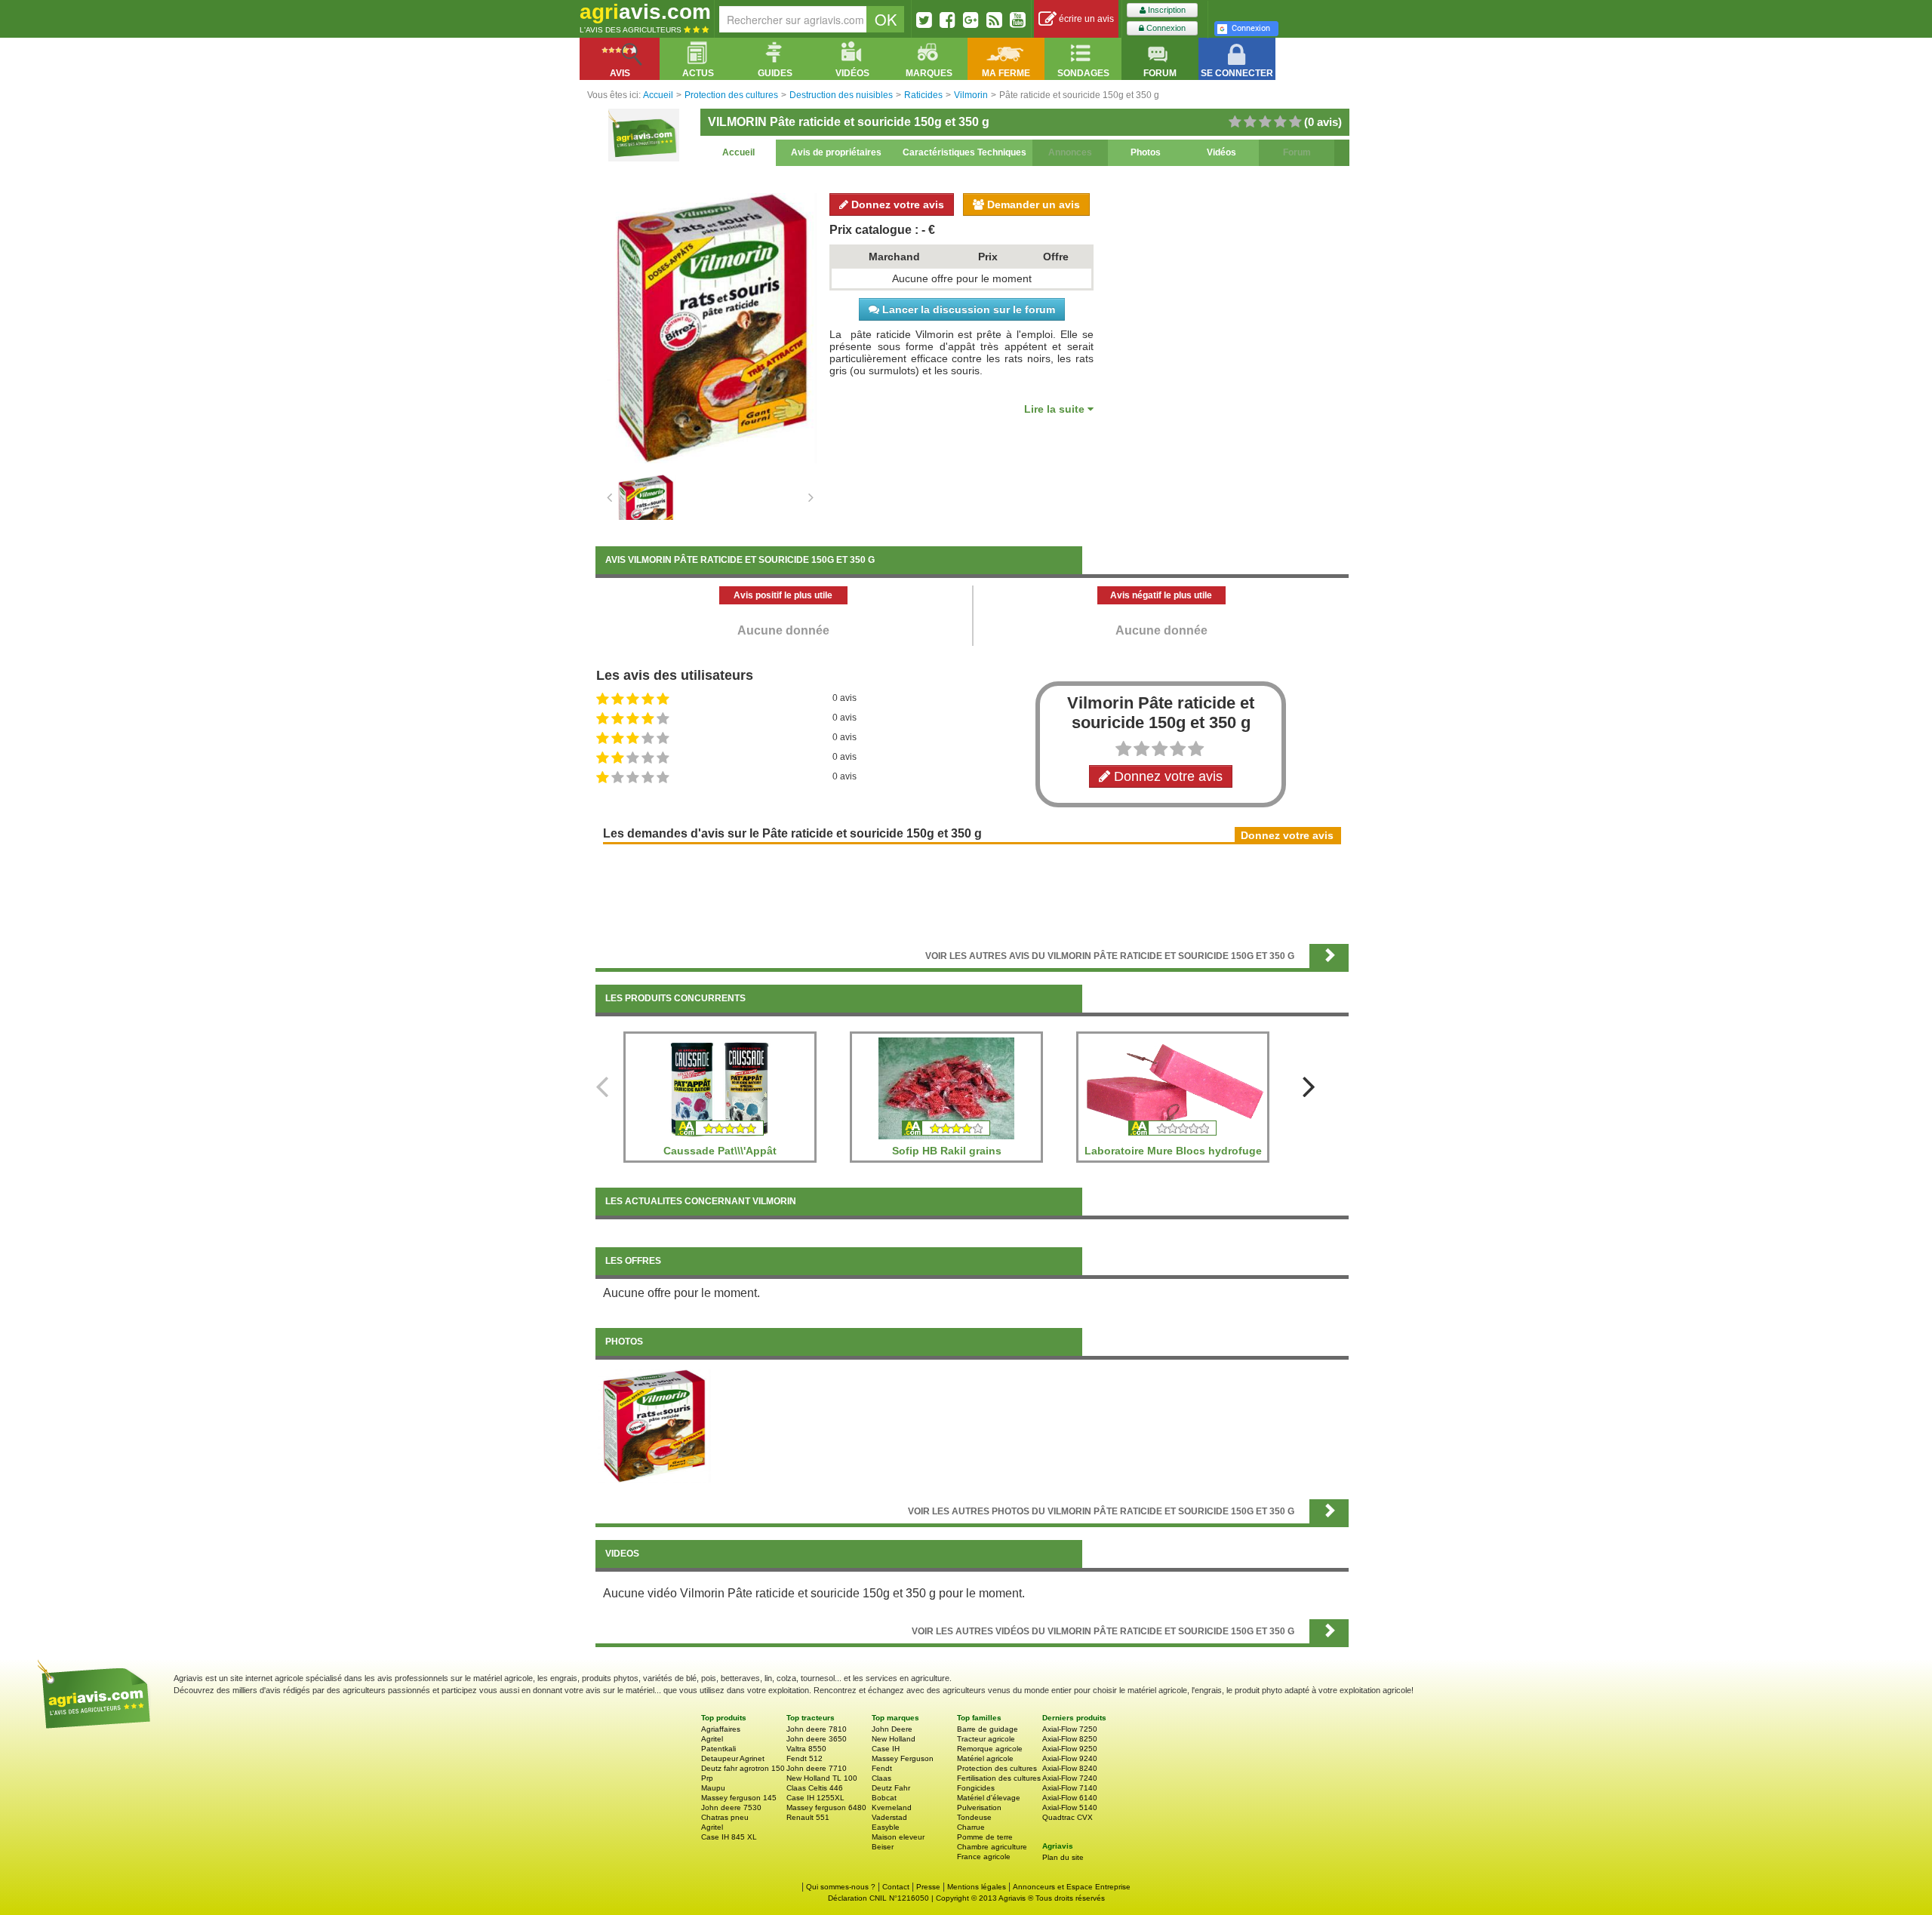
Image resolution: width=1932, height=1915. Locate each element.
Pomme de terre (985, 1837)
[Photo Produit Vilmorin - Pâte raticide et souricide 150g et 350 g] (654, 1425)
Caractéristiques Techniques (964, 152)
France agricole (984, 1857)
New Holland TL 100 (822, 1778)
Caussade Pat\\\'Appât (720, 1151)
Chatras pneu (725, 1817)
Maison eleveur (898, 1837)
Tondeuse (974, 1817)
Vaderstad (889, 1817)
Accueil (738, 152)
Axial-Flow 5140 (1070, 1807)
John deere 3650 (817, 1739)
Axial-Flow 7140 (1070, 1788)
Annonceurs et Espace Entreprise (1072, 1887)
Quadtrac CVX (1068, 1817)
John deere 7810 (817, 1729)
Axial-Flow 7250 (1070, 1729)
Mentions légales (977, 1887)
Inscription (1166, 10)
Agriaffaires (721, 1729)
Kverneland (892, 1807)
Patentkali (718, 1749)
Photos (1146, 152)
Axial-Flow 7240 (1070, 1778)
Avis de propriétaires (836, 152)
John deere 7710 (817, 1768)
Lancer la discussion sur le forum (967, 309)
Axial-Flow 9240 (1070, 1758)
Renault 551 (808, 1817)
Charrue (971, 1827)
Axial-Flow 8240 (1070, 1768)
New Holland (894, 1739)
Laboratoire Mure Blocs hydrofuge (1173, 1151)
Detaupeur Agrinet (733, 1758)
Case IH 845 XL (729, 1837)
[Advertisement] (972, 893)
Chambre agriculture (992, 1847)
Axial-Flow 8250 (1070, 1739)
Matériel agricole (985, 1758)
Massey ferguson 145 (739, 1798)
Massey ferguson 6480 (826, 1807)
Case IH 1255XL (815, 1798)
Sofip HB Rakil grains (947, 1151)
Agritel (712, 1739)
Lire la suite (1056, 409)
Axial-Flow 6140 (1070, 1798)
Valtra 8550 (806, 1749)
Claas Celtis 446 (815, 1788)
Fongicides (976, 1788)
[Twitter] (924, 20)
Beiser (883, 1847)
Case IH (886, 1749)
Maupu (713, 1788)
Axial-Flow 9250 (1070, 1749)
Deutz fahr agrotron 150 (743, 1768)
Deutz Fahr (891, 1788)
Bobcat (884, 1798)
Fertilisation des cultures (999, 1778)
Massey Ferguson (903, 1758)
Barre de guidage (988, 1729)
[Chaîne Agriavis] (1018, 20)
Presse (928, 1887)
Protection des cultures (997, 1768)
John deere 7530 (731, 1807)
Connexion (1165, 28)
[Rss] (994, 20)
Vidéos (1221, 152)
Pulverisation (979, 1807)
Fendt (882, 1768)
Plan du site (1063, 1857)
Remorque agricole (990, 1749)
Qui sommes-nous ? (841, 1887)
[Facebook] (948, 20)
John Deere (892, 1729)
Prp (707, 1778)
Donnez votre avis (896, 204)
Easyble (886, 1827)
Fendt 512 (804, 1758)
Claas (881, 1778)
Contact (896, 1887)
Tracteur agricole (986, 1739)
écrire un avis (1085, 19)
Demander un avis (1032, 204)
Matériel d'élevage (989, 1798)
